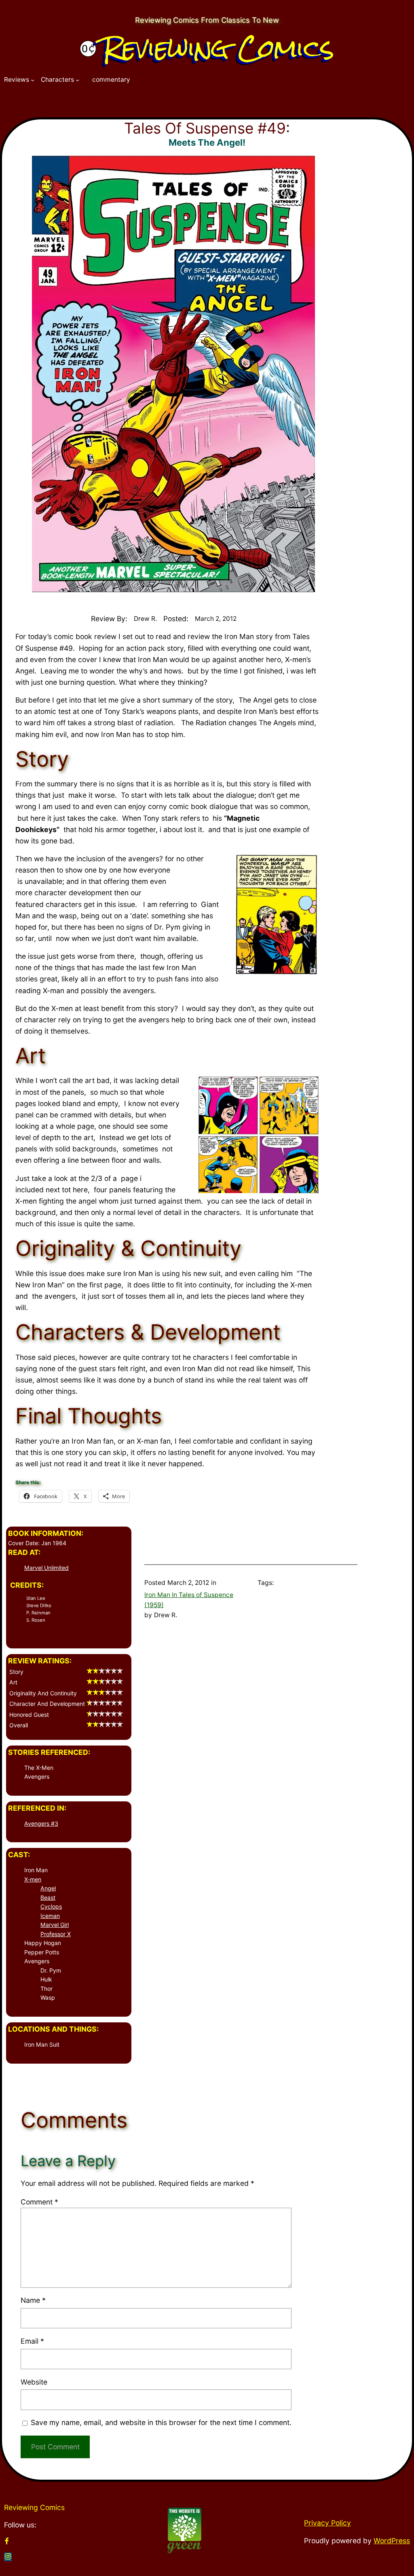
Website (34, 2382)
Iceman (50, 1916)
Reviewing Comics (218, 48)
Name (33, 2300)
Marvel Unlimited (46, 1568)
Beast (48, 1897)
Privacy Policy (327, 2523)
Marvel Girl (55, 1925)
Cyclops (51, 1906)
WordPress (392, 2541)
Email (32, 2341)
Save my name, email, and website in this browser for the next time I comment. (161, 2422)
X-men (33, 1879)
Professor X (56, 1934)
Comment (39, 2202)
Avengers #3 (41, 1823)
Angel (48, 1888)
